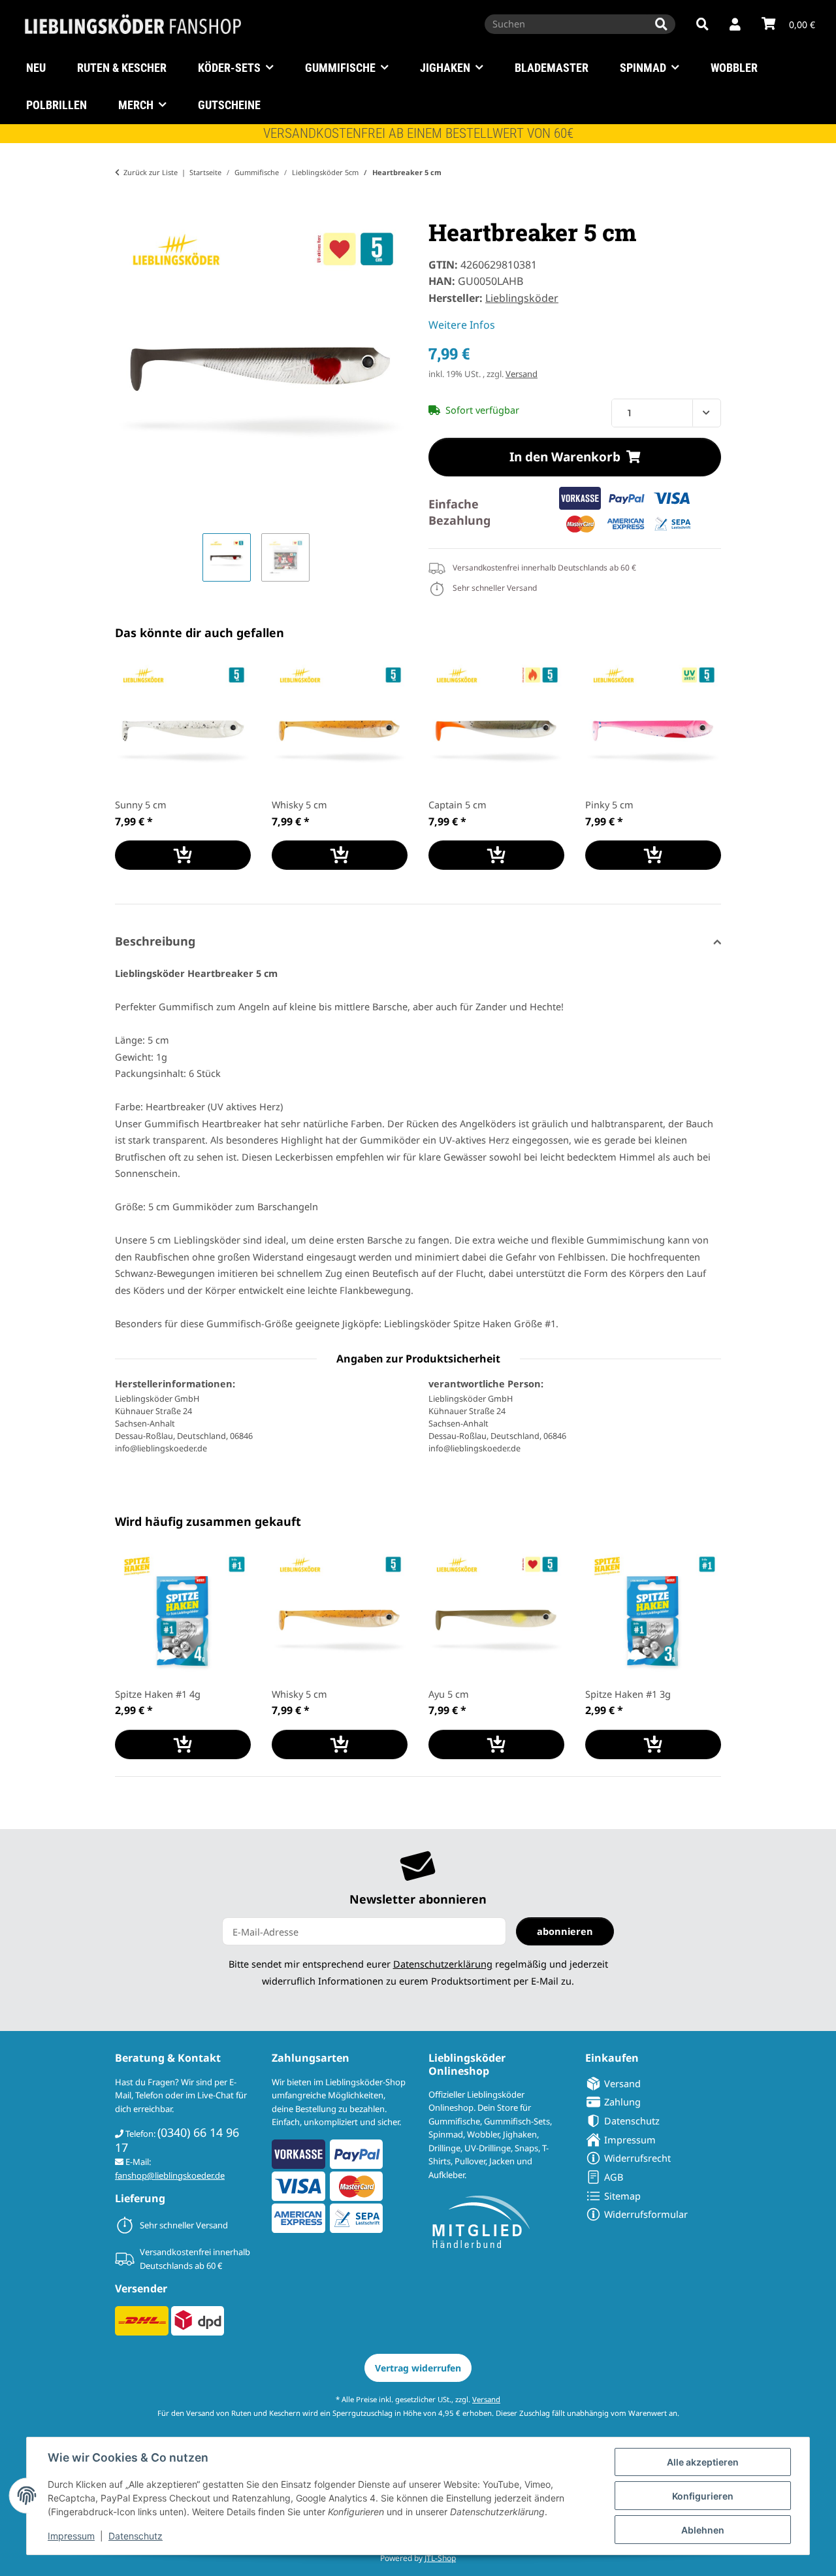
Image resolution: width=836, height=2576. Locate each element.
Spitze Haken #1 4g (158, 1694)
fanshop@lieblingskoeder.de (170, 2175)
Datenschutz (136, 2536)
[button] (735, 25)
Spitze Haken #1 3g (628, 1694)
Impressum (71, 2536)
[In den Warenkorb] (125, 210)
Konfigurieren (703, 2496)
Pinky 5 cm (609, 804)
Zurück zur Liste (151, 172)
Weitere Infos (462, 325)
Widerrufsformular (646, 2214)
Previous (137, 775)
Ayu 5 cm (449, 1694)
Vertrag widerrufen (418, 2368)
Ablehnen (703, 2530)
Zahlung (622, 2102)
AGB (614, 2177)
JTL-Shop (440, 2558)
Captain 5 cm (458, 804)
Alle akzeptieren (703, 2462)
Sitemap (622, 2196)
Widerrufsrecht (637, 2158)
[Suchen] (661, 24)
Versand (522, 374)
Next (700, 775)
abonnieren (565, 1931)
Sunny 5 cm (141, 804)
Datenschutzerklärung (443, 1964)
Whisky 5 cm (299, 804)
